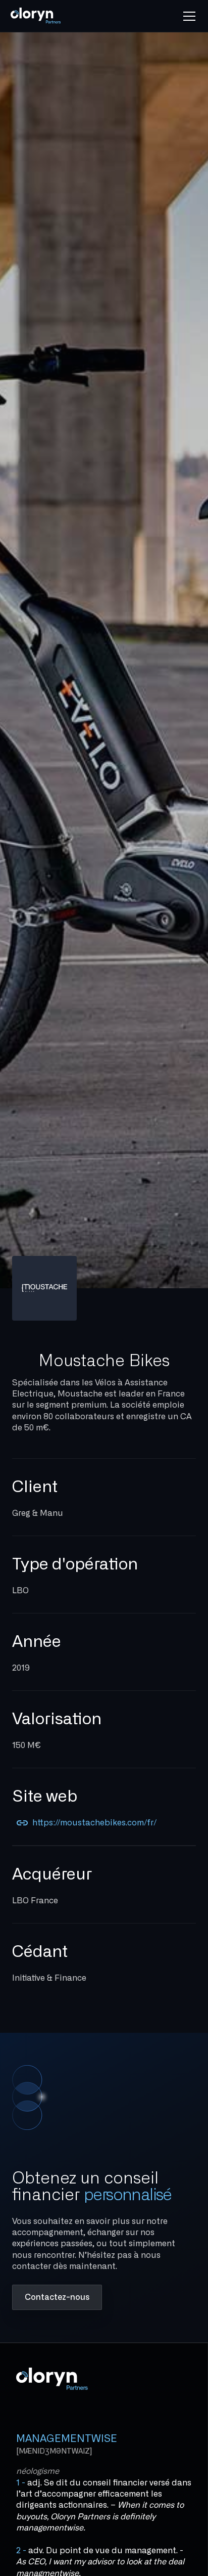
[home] (47, 16)
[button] (187, 16)
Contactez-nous (57, 2297)
